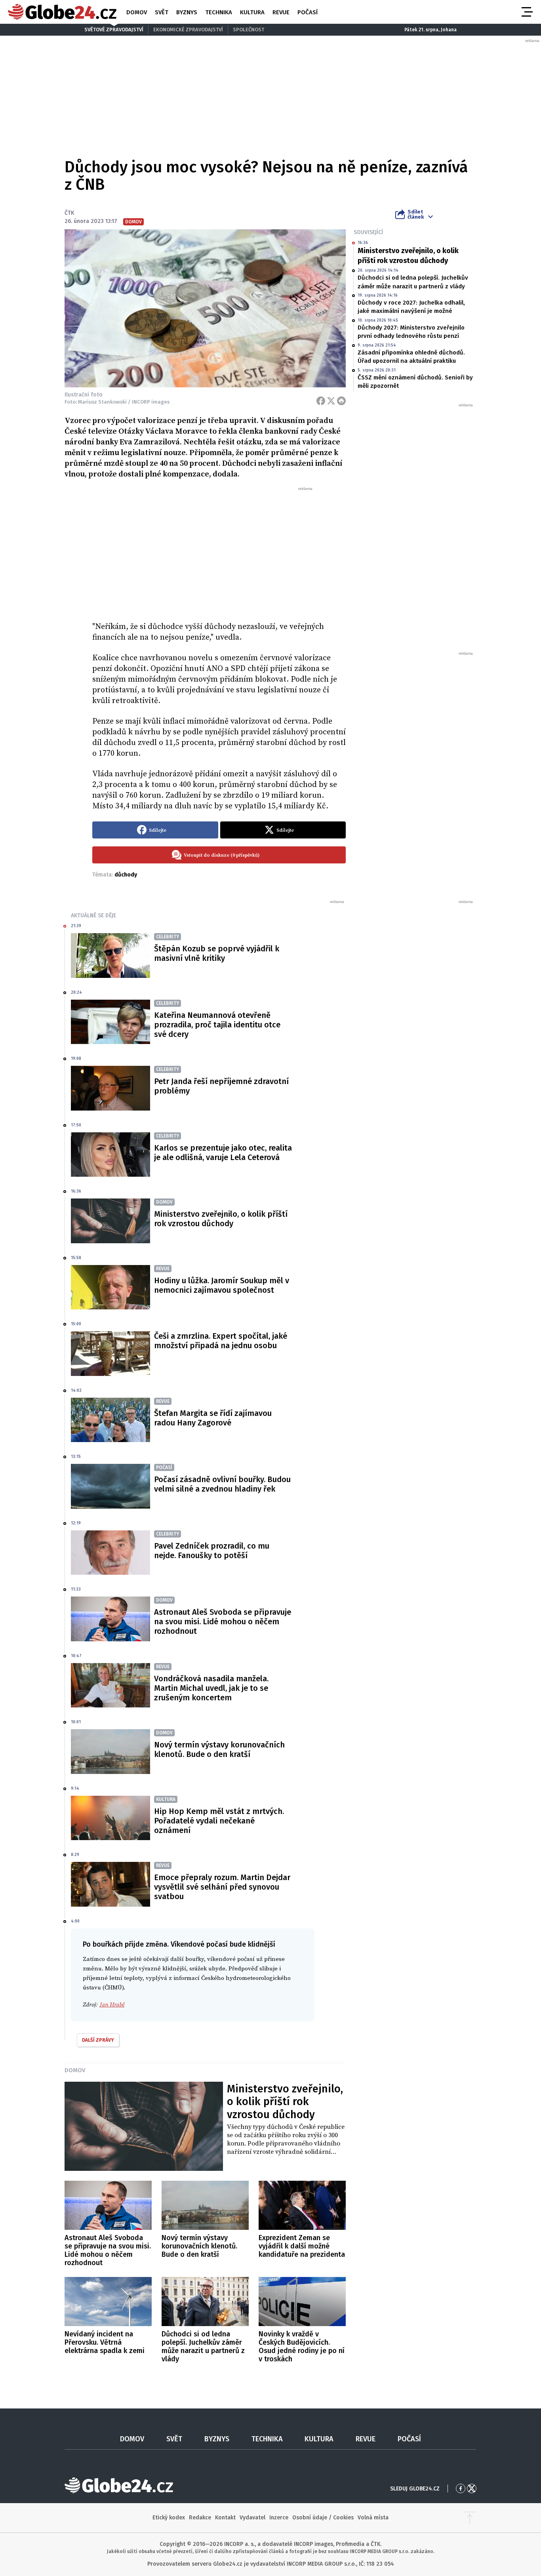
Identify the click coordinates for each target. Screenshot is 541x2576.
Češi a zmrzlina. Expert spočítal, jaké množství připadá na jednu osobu (221, 1341)
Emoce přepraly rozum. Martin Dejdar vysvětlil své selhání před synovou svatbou (222, 1887)
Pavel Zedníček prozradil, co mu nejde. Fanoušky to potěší (212, 1551)
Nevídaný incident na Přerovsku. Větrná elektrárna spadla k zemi (105, 2342)
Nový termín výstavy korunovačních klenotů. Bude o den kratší (219, 1749)
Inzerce (279, 2518)
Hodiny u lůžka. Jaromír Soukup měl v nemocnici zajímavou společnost (222, 1285)
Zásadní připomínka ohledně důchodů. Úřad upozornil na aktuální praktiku (411, 357)
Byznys (187, 12)
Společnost (249, 30)
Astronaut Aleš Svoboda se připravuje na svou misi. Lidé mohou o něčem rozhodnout (223, 1621)
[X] (331, 401)
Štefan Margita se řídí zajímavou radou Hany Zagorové (213, 1418)
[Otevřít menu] (526, 12)
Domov (137, 12)
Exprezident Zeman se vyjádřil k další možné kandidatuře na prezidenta (302, 2246)
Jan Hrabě (112, 2005)
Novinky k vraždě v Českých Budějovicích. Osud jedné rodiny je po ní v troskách (302, 2346)
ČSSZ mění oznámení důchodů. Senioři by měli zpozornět (415, 382)
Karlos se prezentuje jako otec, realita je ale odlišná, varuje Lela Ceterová (223, 1153)
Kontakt (225, 2518)
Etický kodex (169, 2518)
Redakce (200, 2518)
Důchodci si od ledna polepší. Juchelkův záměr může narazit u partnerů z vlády (413, 282)
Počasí (308, 12)
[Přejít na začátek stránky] (470, 2518)
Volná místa (373, 2518)
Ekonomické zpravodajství (188, 30)
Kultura (252, 12)
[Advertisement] (219, 551)
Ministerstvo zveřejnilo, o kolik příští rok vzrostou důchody (408, 256)
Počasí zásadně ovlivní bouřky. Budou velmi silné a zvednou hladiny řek (222, 1484)
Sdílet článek (416, 214)
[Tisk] (341, 401)
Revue (281, 12)
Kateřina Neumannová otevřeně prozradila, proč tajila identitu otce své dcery (217, 1025)
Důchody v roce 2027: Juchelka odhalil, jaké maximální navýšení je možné (411, 307)
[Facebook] (321, 401)
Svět (162, 12)
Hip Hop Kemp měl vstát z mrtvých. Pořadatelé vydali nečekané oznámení (219, 1821)
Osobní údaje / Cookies (323, 2518)
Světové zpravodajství (114, 30)
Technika (219, 12)
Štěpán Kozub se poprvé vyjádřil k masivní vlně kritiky (217, 953)
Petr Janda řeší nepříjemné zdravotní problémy (221, 1086)
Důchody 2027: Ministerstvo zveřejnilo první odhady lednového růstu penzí (411, 332)
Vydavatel (252, 2518)
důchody (126, 875)
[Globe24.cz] (62, 12)
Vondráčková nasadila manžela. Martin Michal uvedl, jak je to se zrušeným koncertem (211, 1688)
